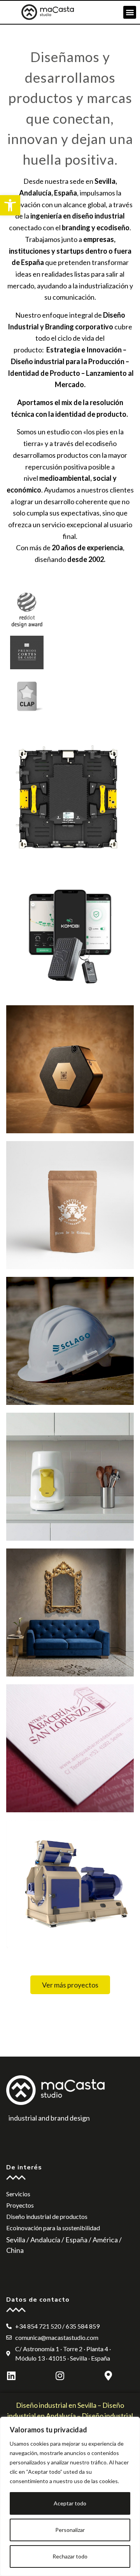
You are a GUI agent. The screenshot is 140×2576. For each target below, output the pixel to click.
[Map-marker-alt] (108, 2376)
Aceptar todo (70, 2503)
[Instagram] (60, 2376)
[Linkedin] (11, 2376)
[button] (10, 205)
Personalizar (70, 2530)
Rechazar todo (70, 2556)
